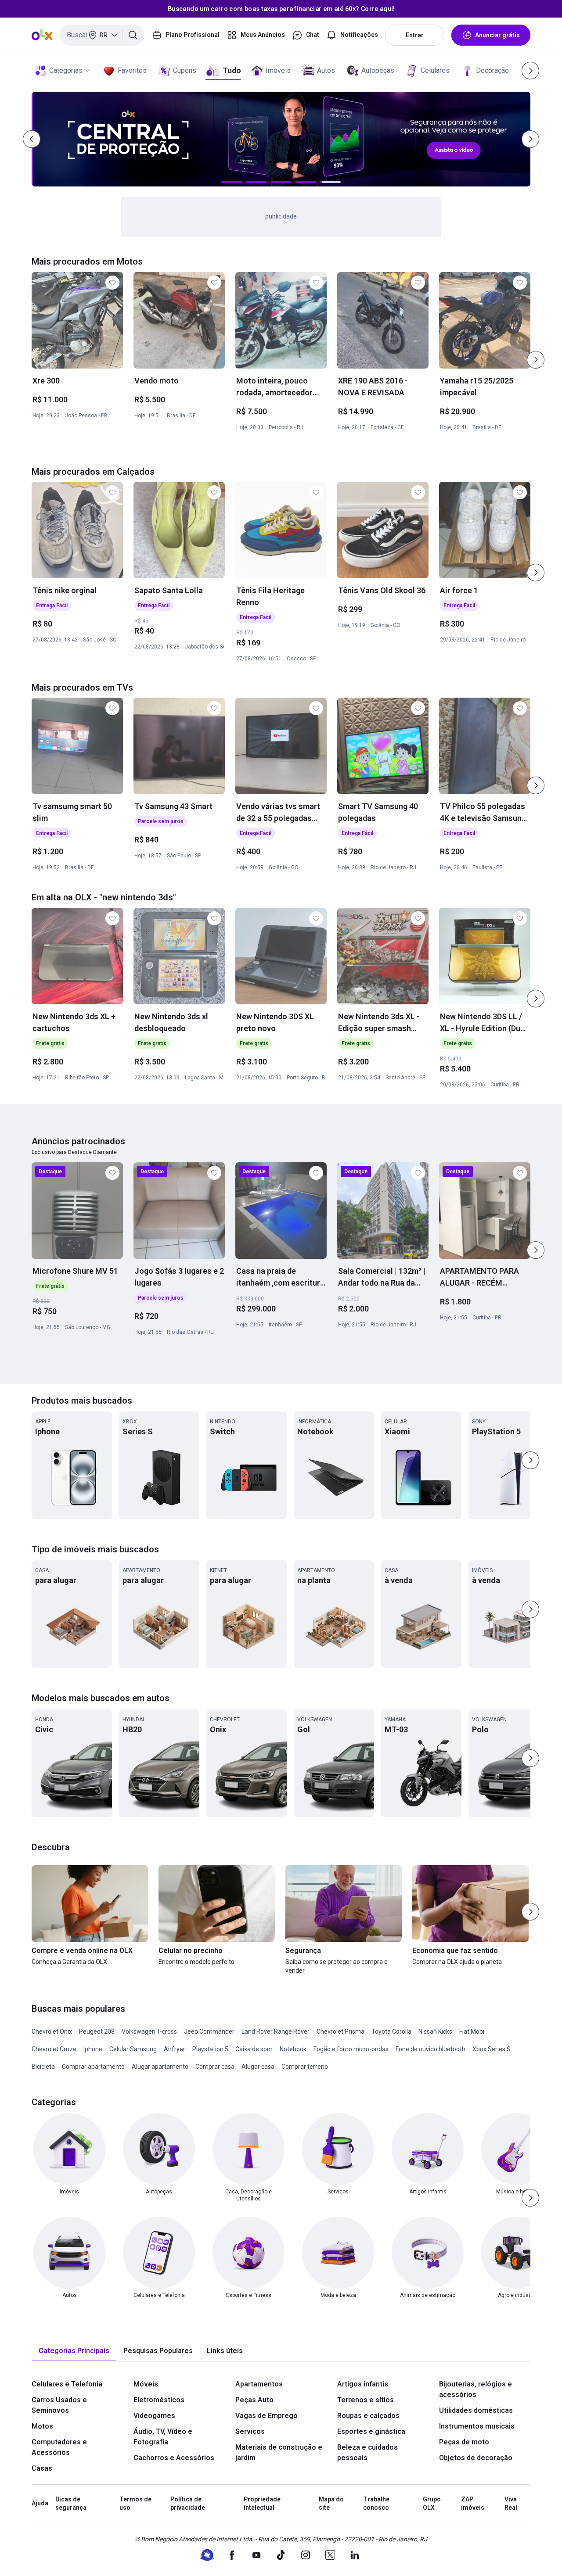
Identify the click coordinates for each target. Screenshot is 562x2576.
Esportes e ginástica (371, 2431)
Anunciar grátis (497, 35)
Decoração (492, 70)
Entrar (415, 35)
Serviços (250, 2431)
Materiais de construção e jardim (279, 2452)
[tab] (74, 2351)
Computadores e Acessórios (59, 2447)
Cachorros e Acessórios (174, 2458)
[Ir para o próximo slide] (536, 360)
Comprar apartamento (93, 2067)
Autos (326, 70)
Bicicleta (43, 2067)
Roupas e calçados (368, 2416)
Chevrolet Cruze (54, 2049)
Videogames (154, 2416)
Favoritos (132, 70)
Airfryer (175, 2049)
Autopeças (378, 70)
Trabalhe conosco (376, 2504)
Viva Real (511, 2504)
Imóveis (278, 70)
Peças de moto (464, 2442)
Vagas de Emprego (267, 2416)
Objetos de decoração (476, 2458)
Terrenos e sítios (366, 2400)
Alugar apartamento (160, 2067)
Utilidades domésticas (476, 2410)
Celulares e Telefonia (67, 2384)
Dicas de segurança (71, 2504)
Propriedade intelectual (262, 2504)
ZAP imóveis (473, 2504)
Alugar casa (258, 2067)
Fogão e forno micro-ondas (351, 2049)
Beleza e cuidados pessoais (367, 2452)
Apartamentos (259, 2384)
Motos (42, 2426)
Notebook (293, 2049)
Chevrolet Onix (52, 2031)
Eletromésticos (159, 2400)
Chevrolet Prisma (340, 2031)
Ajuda (40, 2503)
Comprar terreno (305, 2067)
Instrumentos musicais (477, 2426)
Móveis (146, 2384)
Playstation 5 (210, 2049)
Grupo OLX (432, 2504)
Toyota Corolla (391, 2031)
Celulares (435, 70)
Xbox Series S (492, 2049)
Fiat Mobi (472, 2031)
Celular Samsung (133, 2049)
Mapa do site (331, 2504)
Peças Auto (254, 2400)
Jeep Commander (209, 2031)
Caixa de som (254, 2049)
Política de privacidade (188, 2504)
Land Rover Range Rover (276, 2031)
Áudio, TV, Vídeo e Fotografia (163, 2437)
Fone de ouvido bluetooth (431, 2049)
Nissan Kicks (435, 2031)
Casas (42, 2468)
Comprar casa (215, 2067)
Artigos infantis (363, 2384)
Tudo (232, 70)
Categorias (66, 70)
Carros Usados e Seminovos (59, 2405)
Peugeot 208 (97, 2031)
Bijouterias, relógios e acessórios (476, 2389)
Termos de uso (135, 2504)
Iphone (93, 2049)
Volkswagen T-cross (149, 2031)
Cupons (185, 70)
